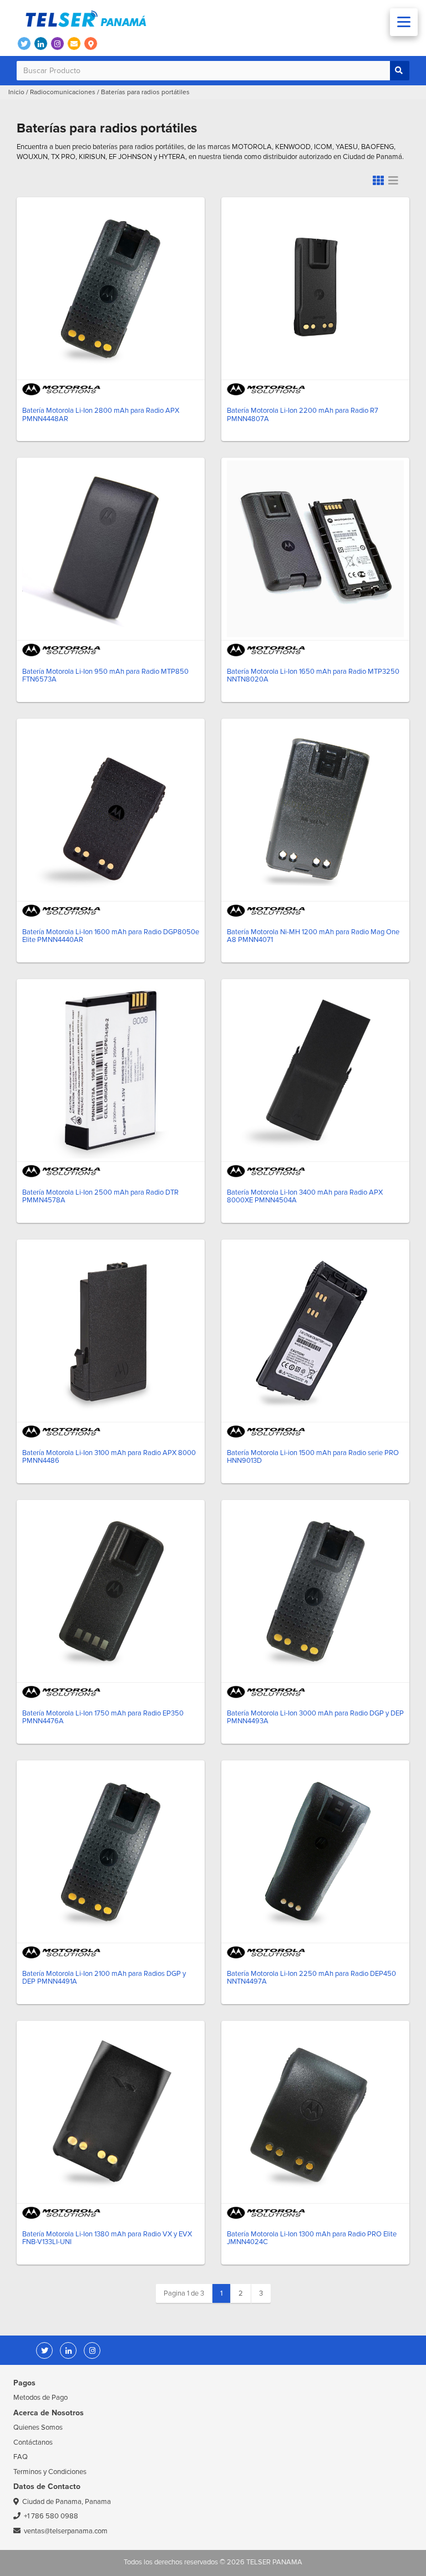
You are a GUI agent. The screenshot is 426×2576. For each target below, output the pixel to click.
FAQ (21, 2457)
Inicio (16, 92)
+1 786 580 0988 (51, 2516)
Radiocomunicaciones (63, 92)
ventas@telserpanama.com (66, 2531)
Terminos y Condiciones (50, 2472)
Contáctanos (33, 2442)
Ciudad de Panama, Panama (67, 2502)
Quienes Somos (38, 2428)
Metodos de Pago (40, 2398)
